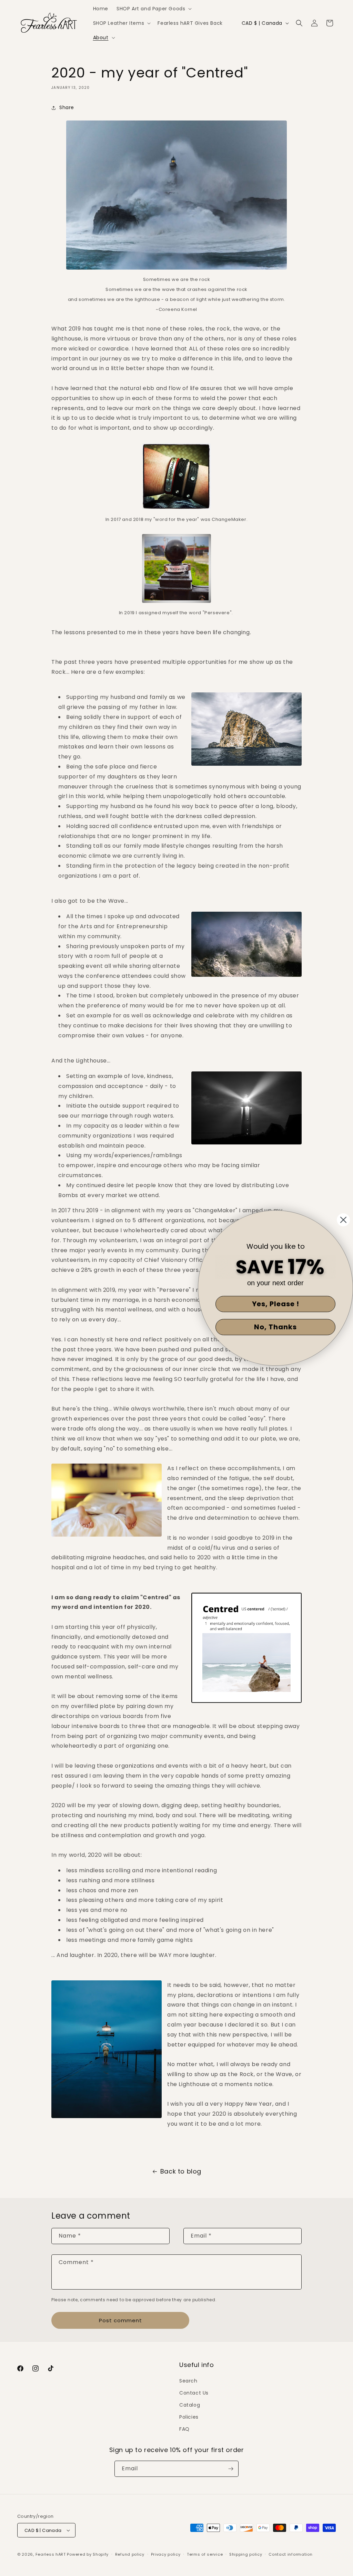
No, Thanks (275, 1327)
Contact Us (194, 2393)
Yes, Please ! (276, 1304)
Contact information (290, 2554)
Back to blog (181, 2171)
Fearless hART (51, 2554)
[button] (153, 9)
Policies (189, 2417)
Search (188, 2381)
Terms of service (205, 2554)
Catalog (190, 2405)
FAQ (184, 2429)
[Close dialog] (343, 1220)
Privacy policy (166, 2554)
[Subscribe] (231, 2469)
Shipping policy (246, 2554)
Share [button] (67, 107)
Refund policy (130, 2554)
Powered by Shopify (88, 2554)
